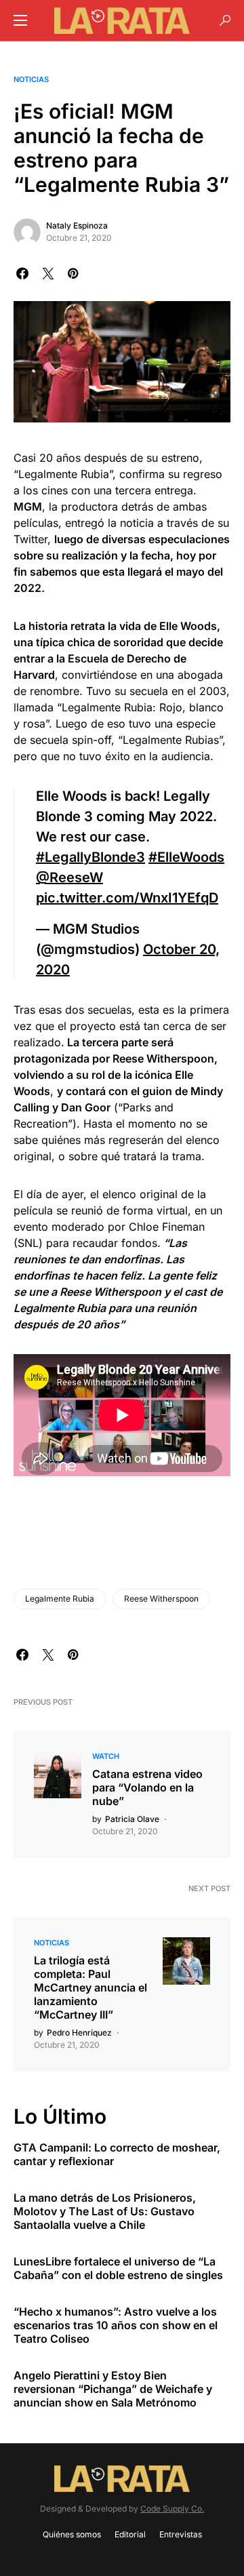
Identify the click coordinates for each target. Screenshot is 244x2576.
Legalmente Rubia (60, 1599)
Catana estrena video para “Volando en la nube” (147, 1787)
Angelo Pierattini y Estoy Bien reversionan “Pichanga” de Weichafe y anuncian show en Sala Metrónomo (113, 2389)
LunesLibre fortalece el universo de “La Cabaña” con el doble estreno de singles (118, 2268)
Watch (106, 1756)
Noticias (31, 79)
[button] (20, 20)
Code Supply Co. (172, 2509)
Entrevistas (181, 2534)
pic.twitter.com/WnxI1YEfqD (127, 898)
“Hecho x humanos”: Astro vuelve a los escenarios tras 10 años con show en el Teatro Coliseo (116, 2325)
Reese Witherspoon (161, 1599)
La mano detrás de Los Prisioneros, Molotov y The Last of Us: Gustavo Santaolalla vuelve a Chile (105, 2211)
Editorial (130, 2534)
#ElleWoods (186, 857)
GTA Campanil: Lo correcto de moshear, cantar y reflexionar (117, 2154)
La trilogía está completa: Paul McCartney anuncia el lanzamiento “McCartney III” (90, 1987)
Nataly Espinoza (77, 225)
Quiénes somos (72, 2534)
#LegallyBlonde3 (90, 857)
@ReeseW (69, 877)
